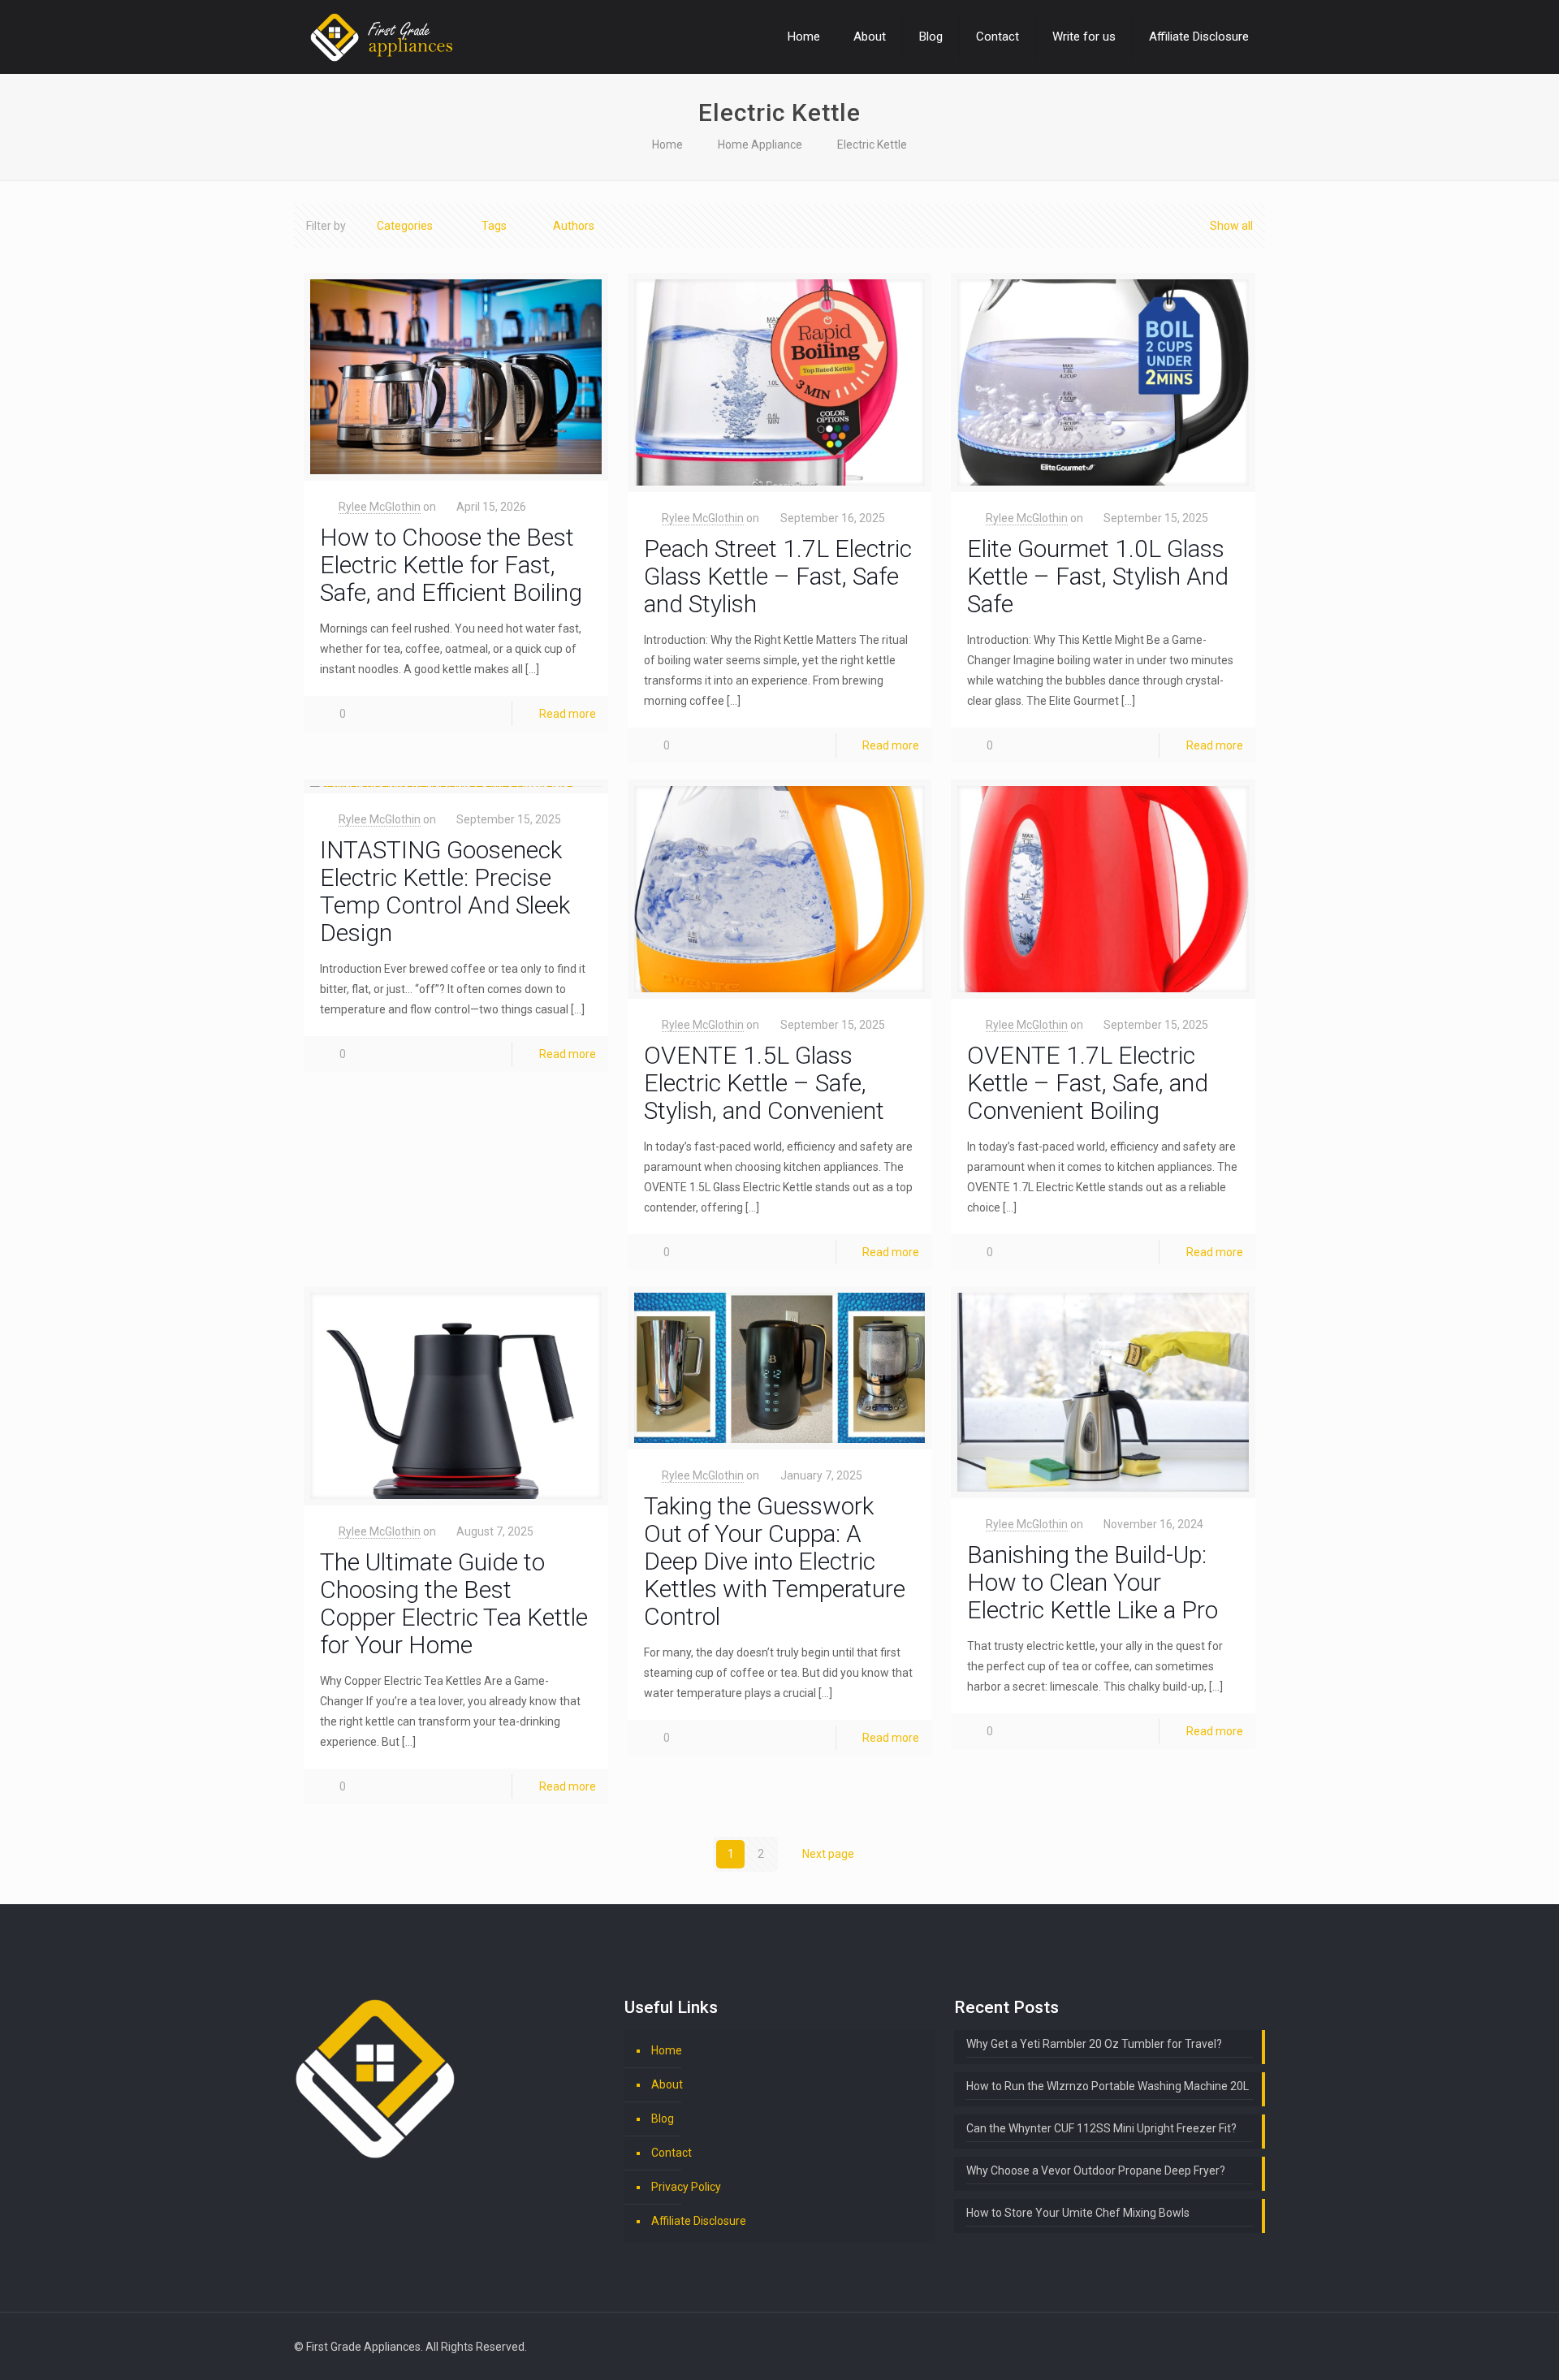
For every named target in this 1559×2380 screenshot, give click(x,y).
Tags (494, 226)
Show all (1231, 226)
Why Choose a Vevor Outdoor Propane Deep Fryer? (1096, 2171)
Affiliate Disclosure (699, 2221)
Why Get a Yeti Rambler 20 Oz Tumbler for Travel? (1094, 2044)
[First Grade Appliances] (381, 37)
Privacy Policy (686, 2187)
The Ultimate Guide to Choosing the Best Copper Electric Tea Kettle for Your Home (454, 1603)
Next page (828, 1854)
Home (667, 145)
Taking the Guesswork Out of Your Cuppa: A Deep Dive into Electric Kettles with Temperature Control (775, 1561)
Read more (568, 714)
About (667, 2084)
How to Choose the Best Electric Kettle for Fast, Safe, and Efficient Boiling (451, 565)
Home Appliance (760, 145)
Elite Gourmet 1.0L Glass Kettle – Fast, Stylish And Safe (1098, 576)
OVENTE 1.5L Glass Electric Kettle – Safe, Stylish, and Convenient (764, 1083)
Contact (672, 2153)
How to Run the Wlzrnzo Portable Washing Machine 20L (1108, 2086)
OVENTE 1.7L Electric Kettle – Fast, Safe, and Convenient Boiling (1088, 1083)
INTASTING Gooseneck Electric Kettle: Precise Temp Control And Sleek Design (445, 891)
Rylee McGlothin (380, 507)
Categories (405, 226)
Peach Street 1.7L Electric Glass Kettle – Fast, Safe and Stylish (778, 576)
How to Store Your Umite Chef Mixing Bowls (1078, 2213)
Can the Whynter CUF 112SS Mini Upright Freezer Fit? (1101, 2128)
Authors (574, 226)
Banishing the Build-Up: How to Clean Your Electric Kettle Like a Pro (1093, 1582)
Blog (663, 2119)
